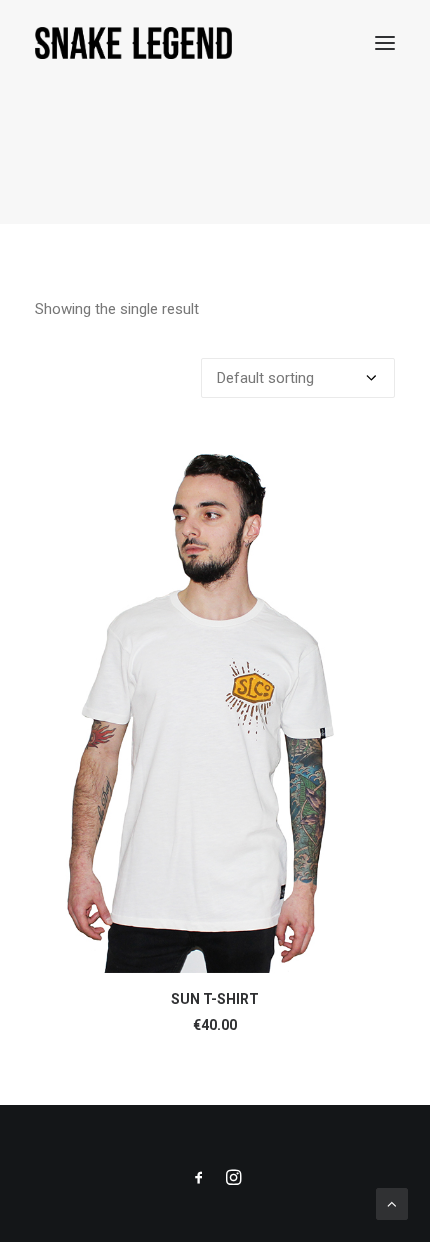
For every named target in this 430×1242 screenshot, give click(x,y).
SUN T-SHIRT (215, 999)
